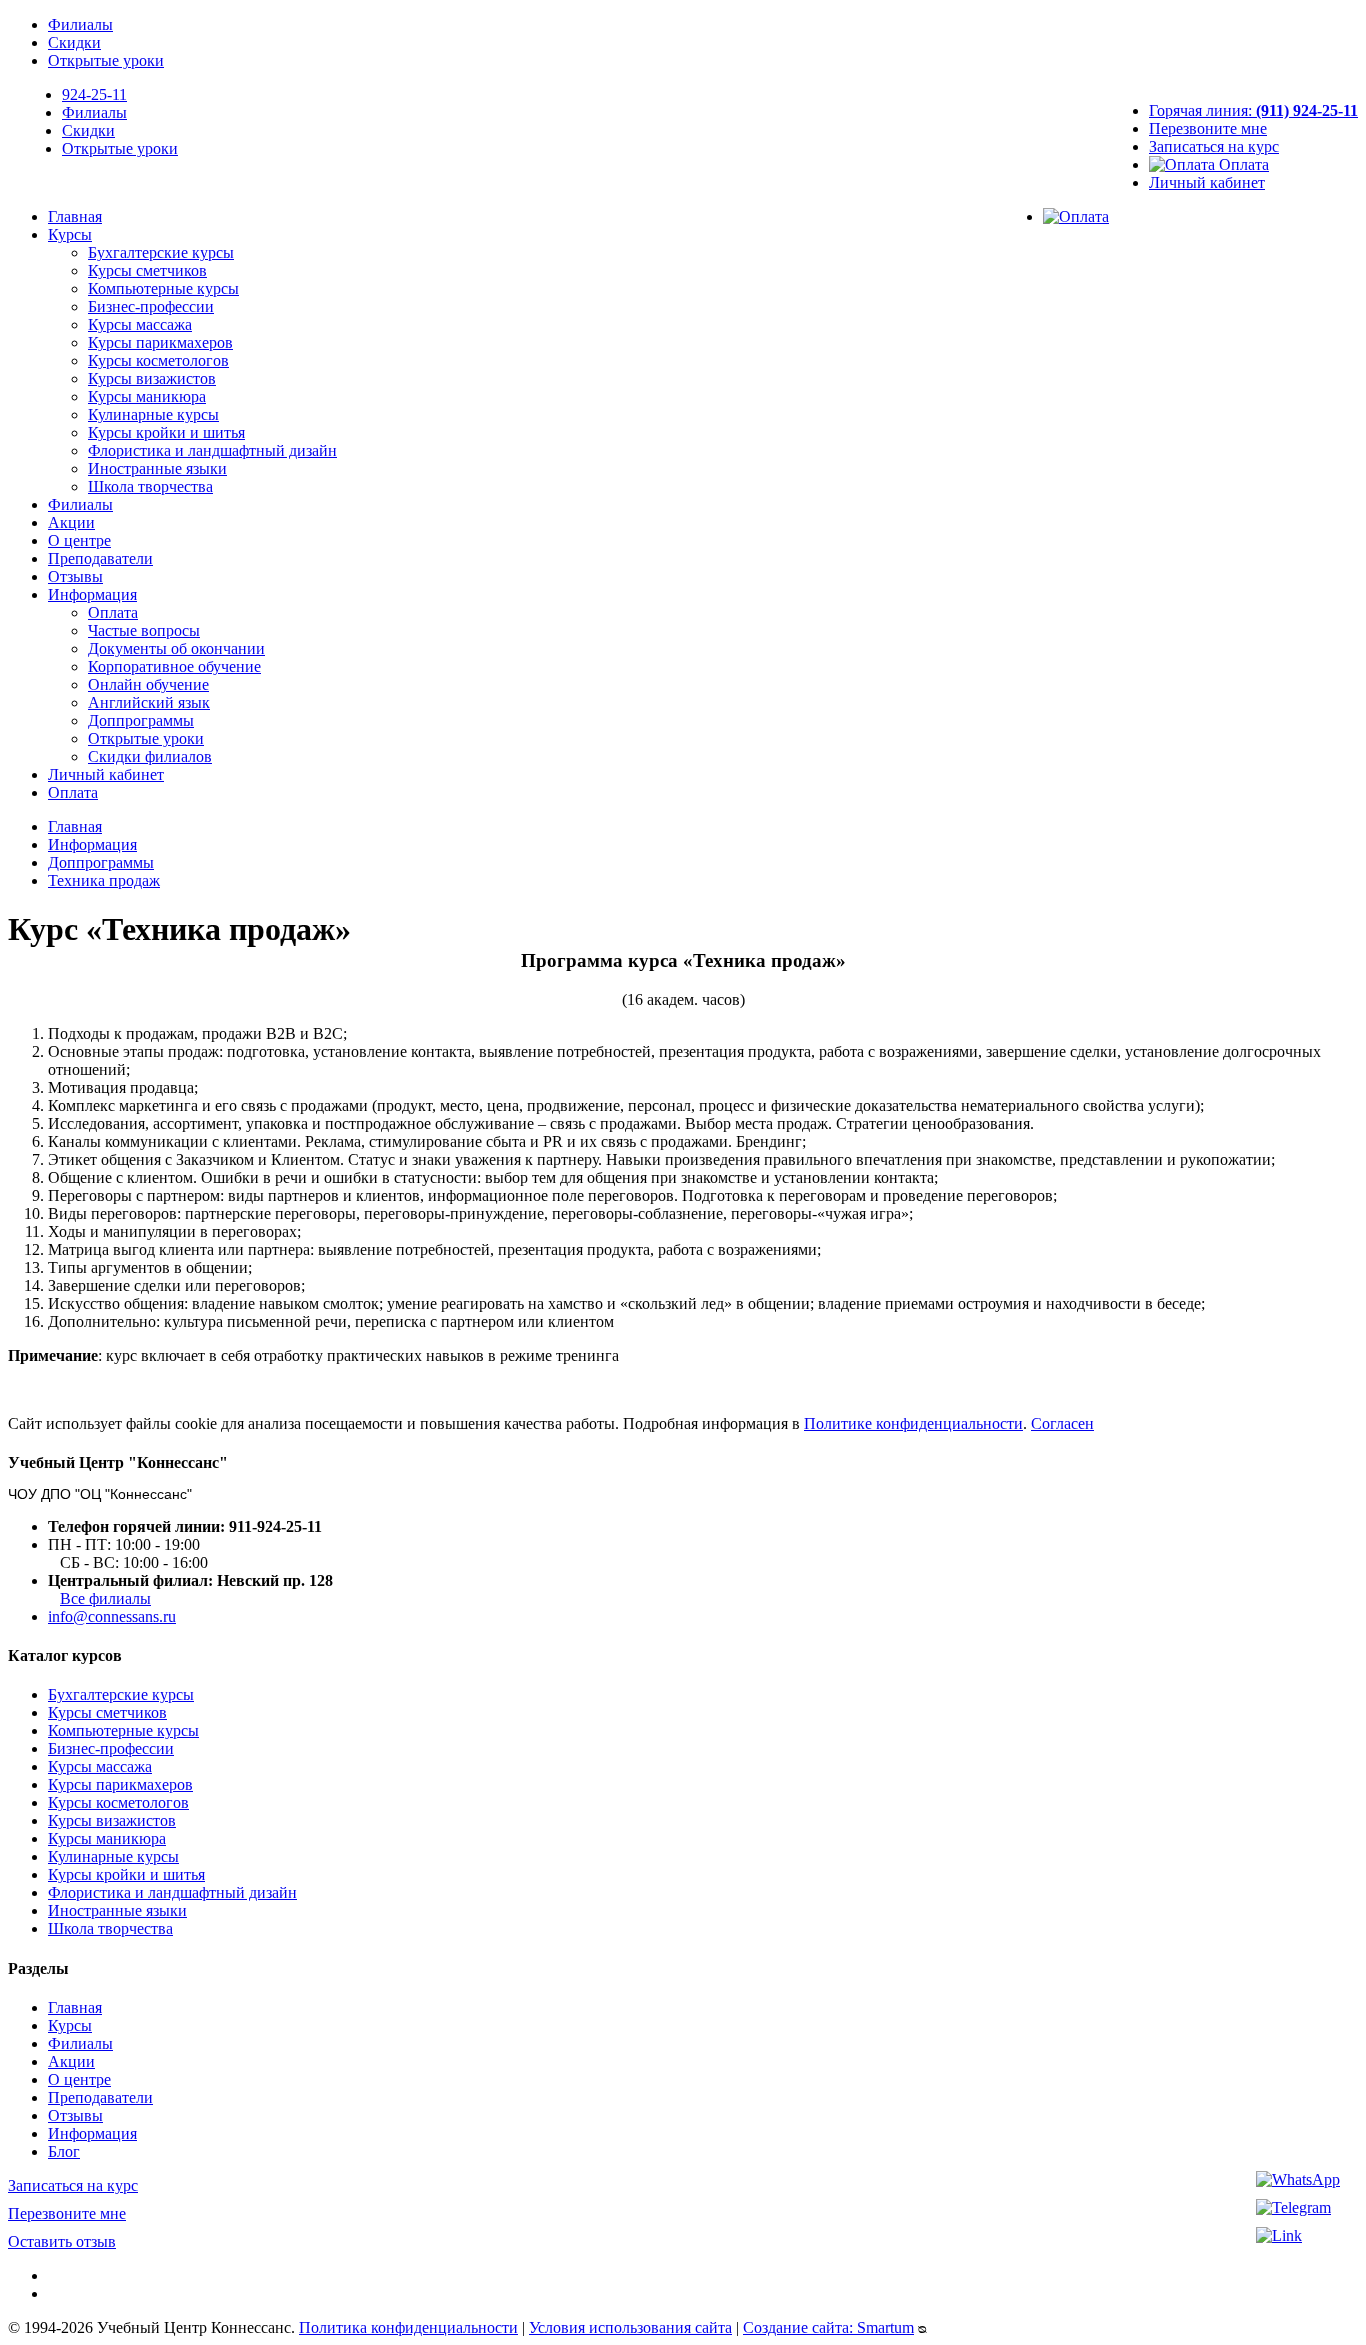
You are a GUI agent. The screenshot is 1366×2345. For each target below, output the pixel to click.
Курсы (70, 234)
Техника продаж (104, 880)
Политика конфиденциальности (408, 2327)
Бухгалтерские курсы (161, 252)
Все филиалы (105, 1598)
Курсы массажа (140, 324)
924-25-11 (94, 94)
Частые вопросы (144, 630)
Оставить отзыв (62, 2241)
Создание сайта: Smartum (828, 2327)
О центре (79, 540)
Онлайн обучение (148, 684)
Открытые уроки (106, 60)
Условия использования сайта (630, 2327)
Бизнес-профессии (151, 306)
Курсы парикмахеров (160, 342)
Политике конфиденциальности (913, 1423)
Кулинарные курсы (153, 414)
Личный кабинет (1207, 182)
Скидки (74, 42)
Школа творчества (150, 486)
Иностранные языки (157, 468)
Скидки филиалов (150, 756)
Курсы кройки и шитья (166, 432)
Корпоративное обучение (174, 666)
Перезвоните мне (1208, 128)
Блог (64, 2151)
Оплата (1242, 164)
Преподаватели (100, 558)
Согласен (1062, 1423)
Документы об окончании (176, 648)
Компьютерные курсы (163, 288)
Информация (92, 594)
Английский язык (149, 702)
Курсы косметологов (158, 360)
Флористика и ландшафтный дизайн (212, 450)
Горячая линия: (1253, 110)
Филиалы (80, 24)
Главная (75, 216)
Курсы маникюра (147, 396)
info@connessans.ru (112, 1616)
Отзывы (75, 576)
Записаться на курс (1214, 146)
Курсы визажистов (152, 378)
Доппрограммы (141, 720)
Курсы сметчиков (147, 270)
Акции (71, 522)
